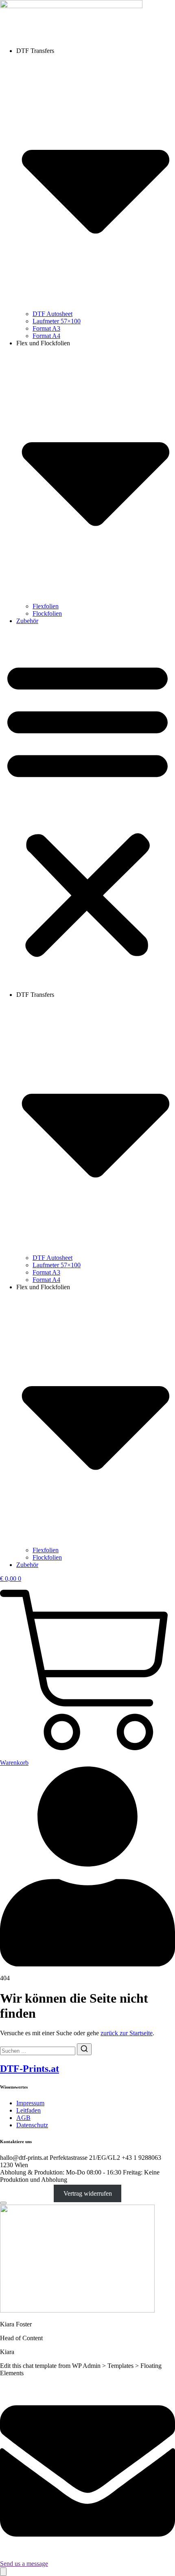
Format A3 (46, 328)
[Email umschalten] (3, 2572)
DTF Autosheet (52, 314)
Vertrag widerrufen (88, 2193)
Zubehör (27, 621)
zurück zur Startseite (127, 2033)
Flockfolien (47, 613)
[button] (87, 808)
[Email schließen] (3, 2203)
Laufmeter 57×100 (57, 321)
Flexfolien (46, 606)
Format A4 (46, 336)
